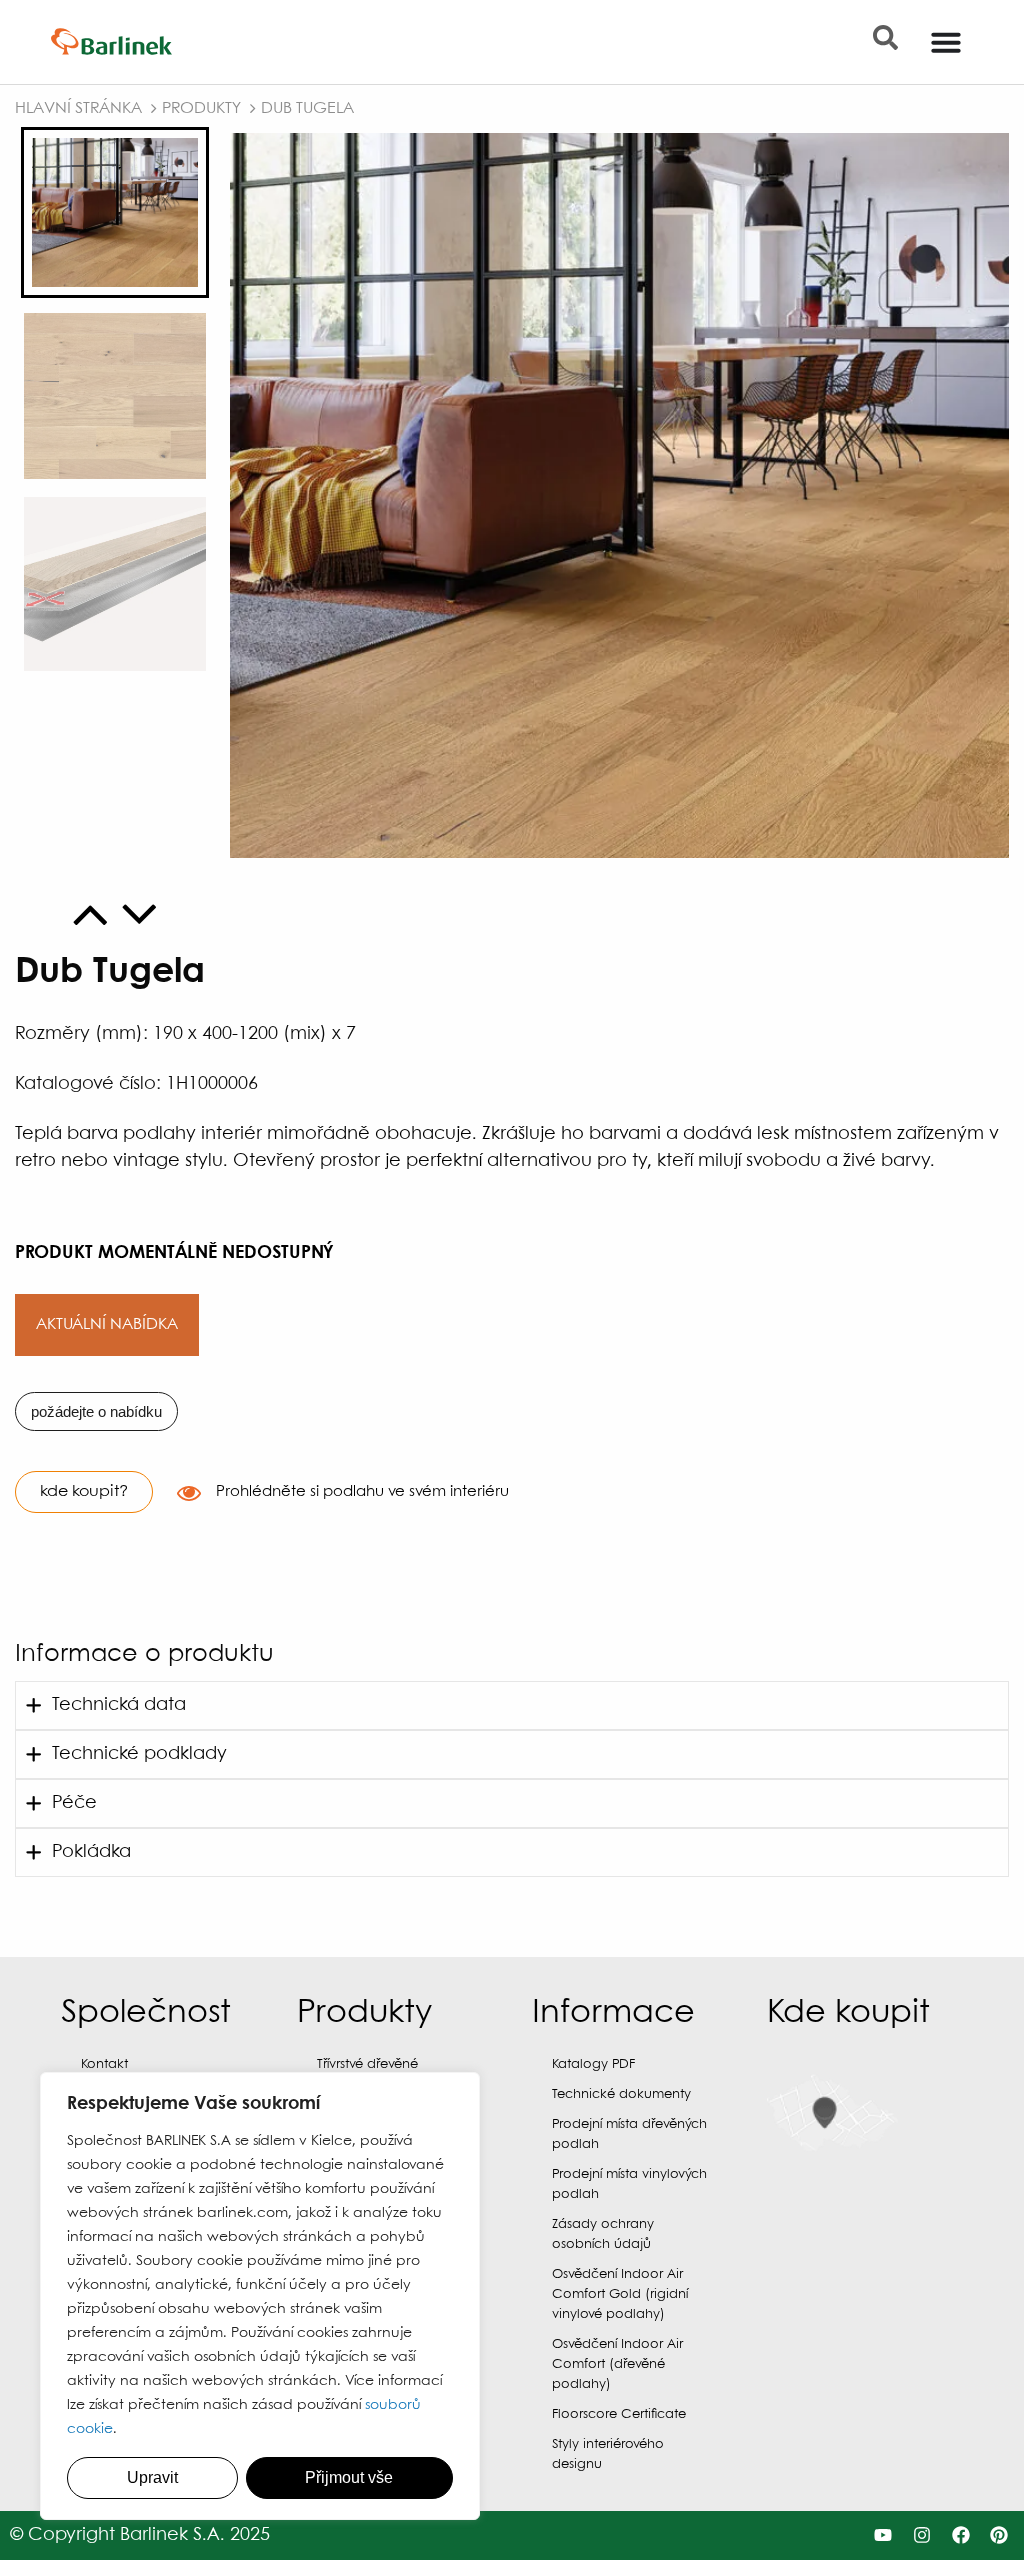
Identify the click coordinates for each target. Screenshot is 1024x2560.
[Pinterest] (999, 2535)
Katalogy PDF (593, 2064)
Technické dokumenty (621, 2094)
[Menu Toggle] (946, 42)
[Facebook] (960, 2535)
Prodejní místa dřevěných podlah (629, 2134)
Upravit (152, 2477)
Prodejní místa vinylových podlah (629, 2184)
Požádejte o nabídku (96, 1411)
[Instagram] (921, 2535)
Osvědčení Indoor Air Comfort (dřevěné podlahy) (617, 2364)
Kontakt (104, 2064)
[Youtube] (883, 2535)
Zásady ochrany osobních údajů (603, 2234)
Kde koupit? (84, 1491)
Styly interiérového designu (608, 2454)
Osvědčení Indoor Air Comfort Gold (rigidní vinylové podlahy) (620, 2294)
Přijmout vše (349, 2477)
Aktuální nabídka (107, 1324)
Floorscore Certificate (619, 2414)
